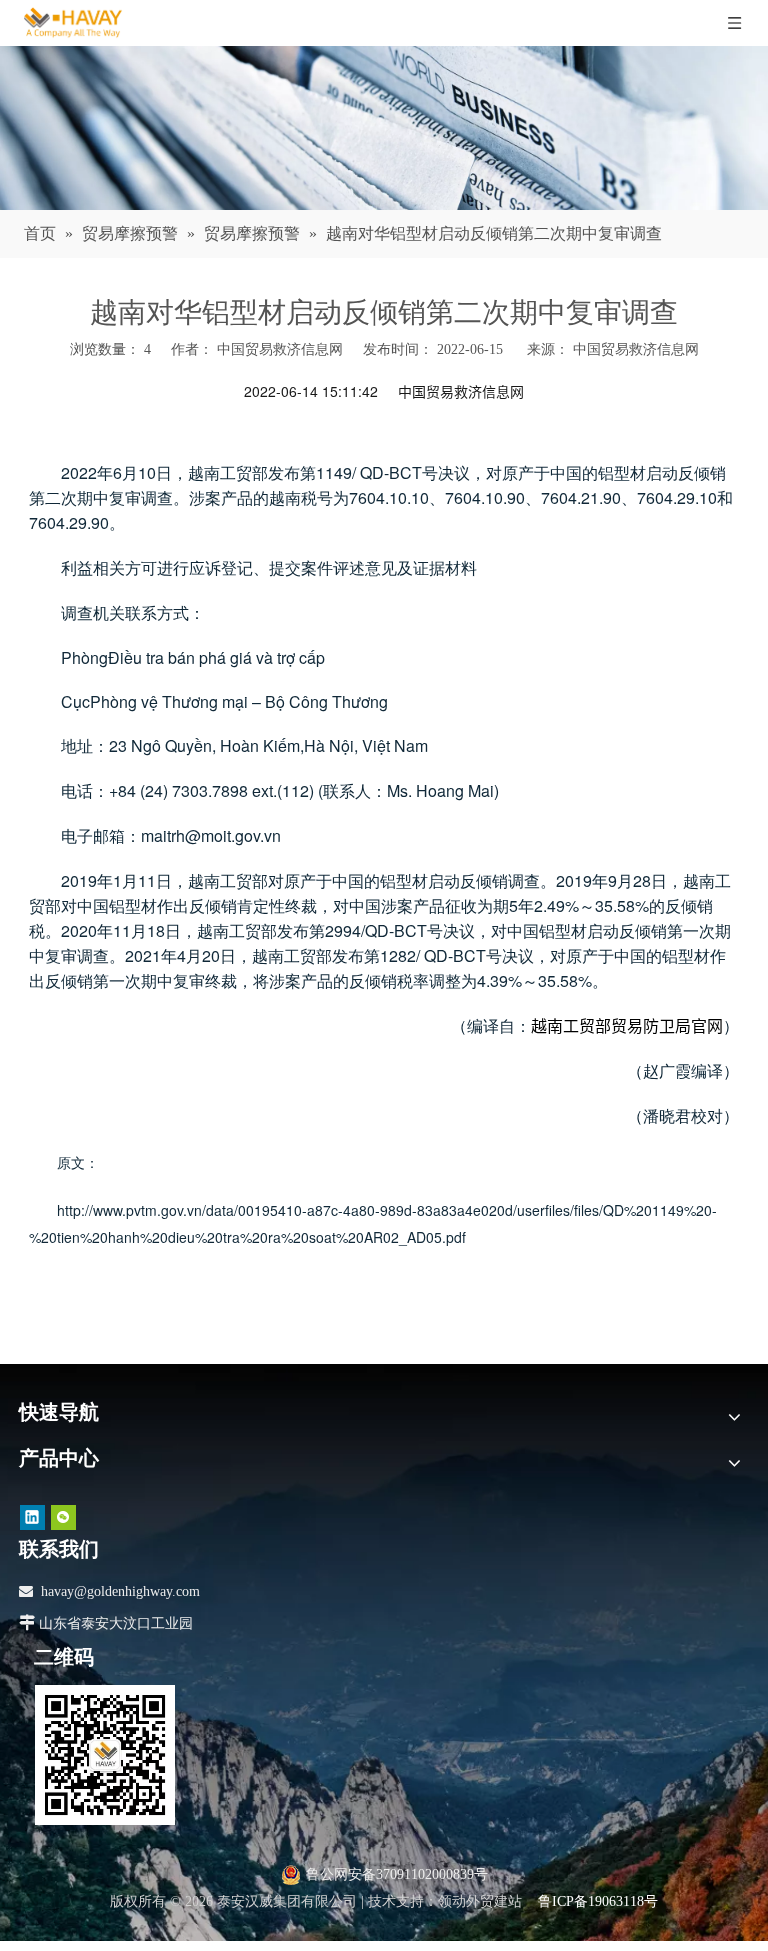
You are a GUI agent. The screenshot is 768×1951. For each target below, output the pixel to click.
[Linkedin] (32, 1517)
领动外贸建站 (480, 1901)
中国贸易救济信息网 (636, 349)
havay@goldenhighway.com (120, 1591)
